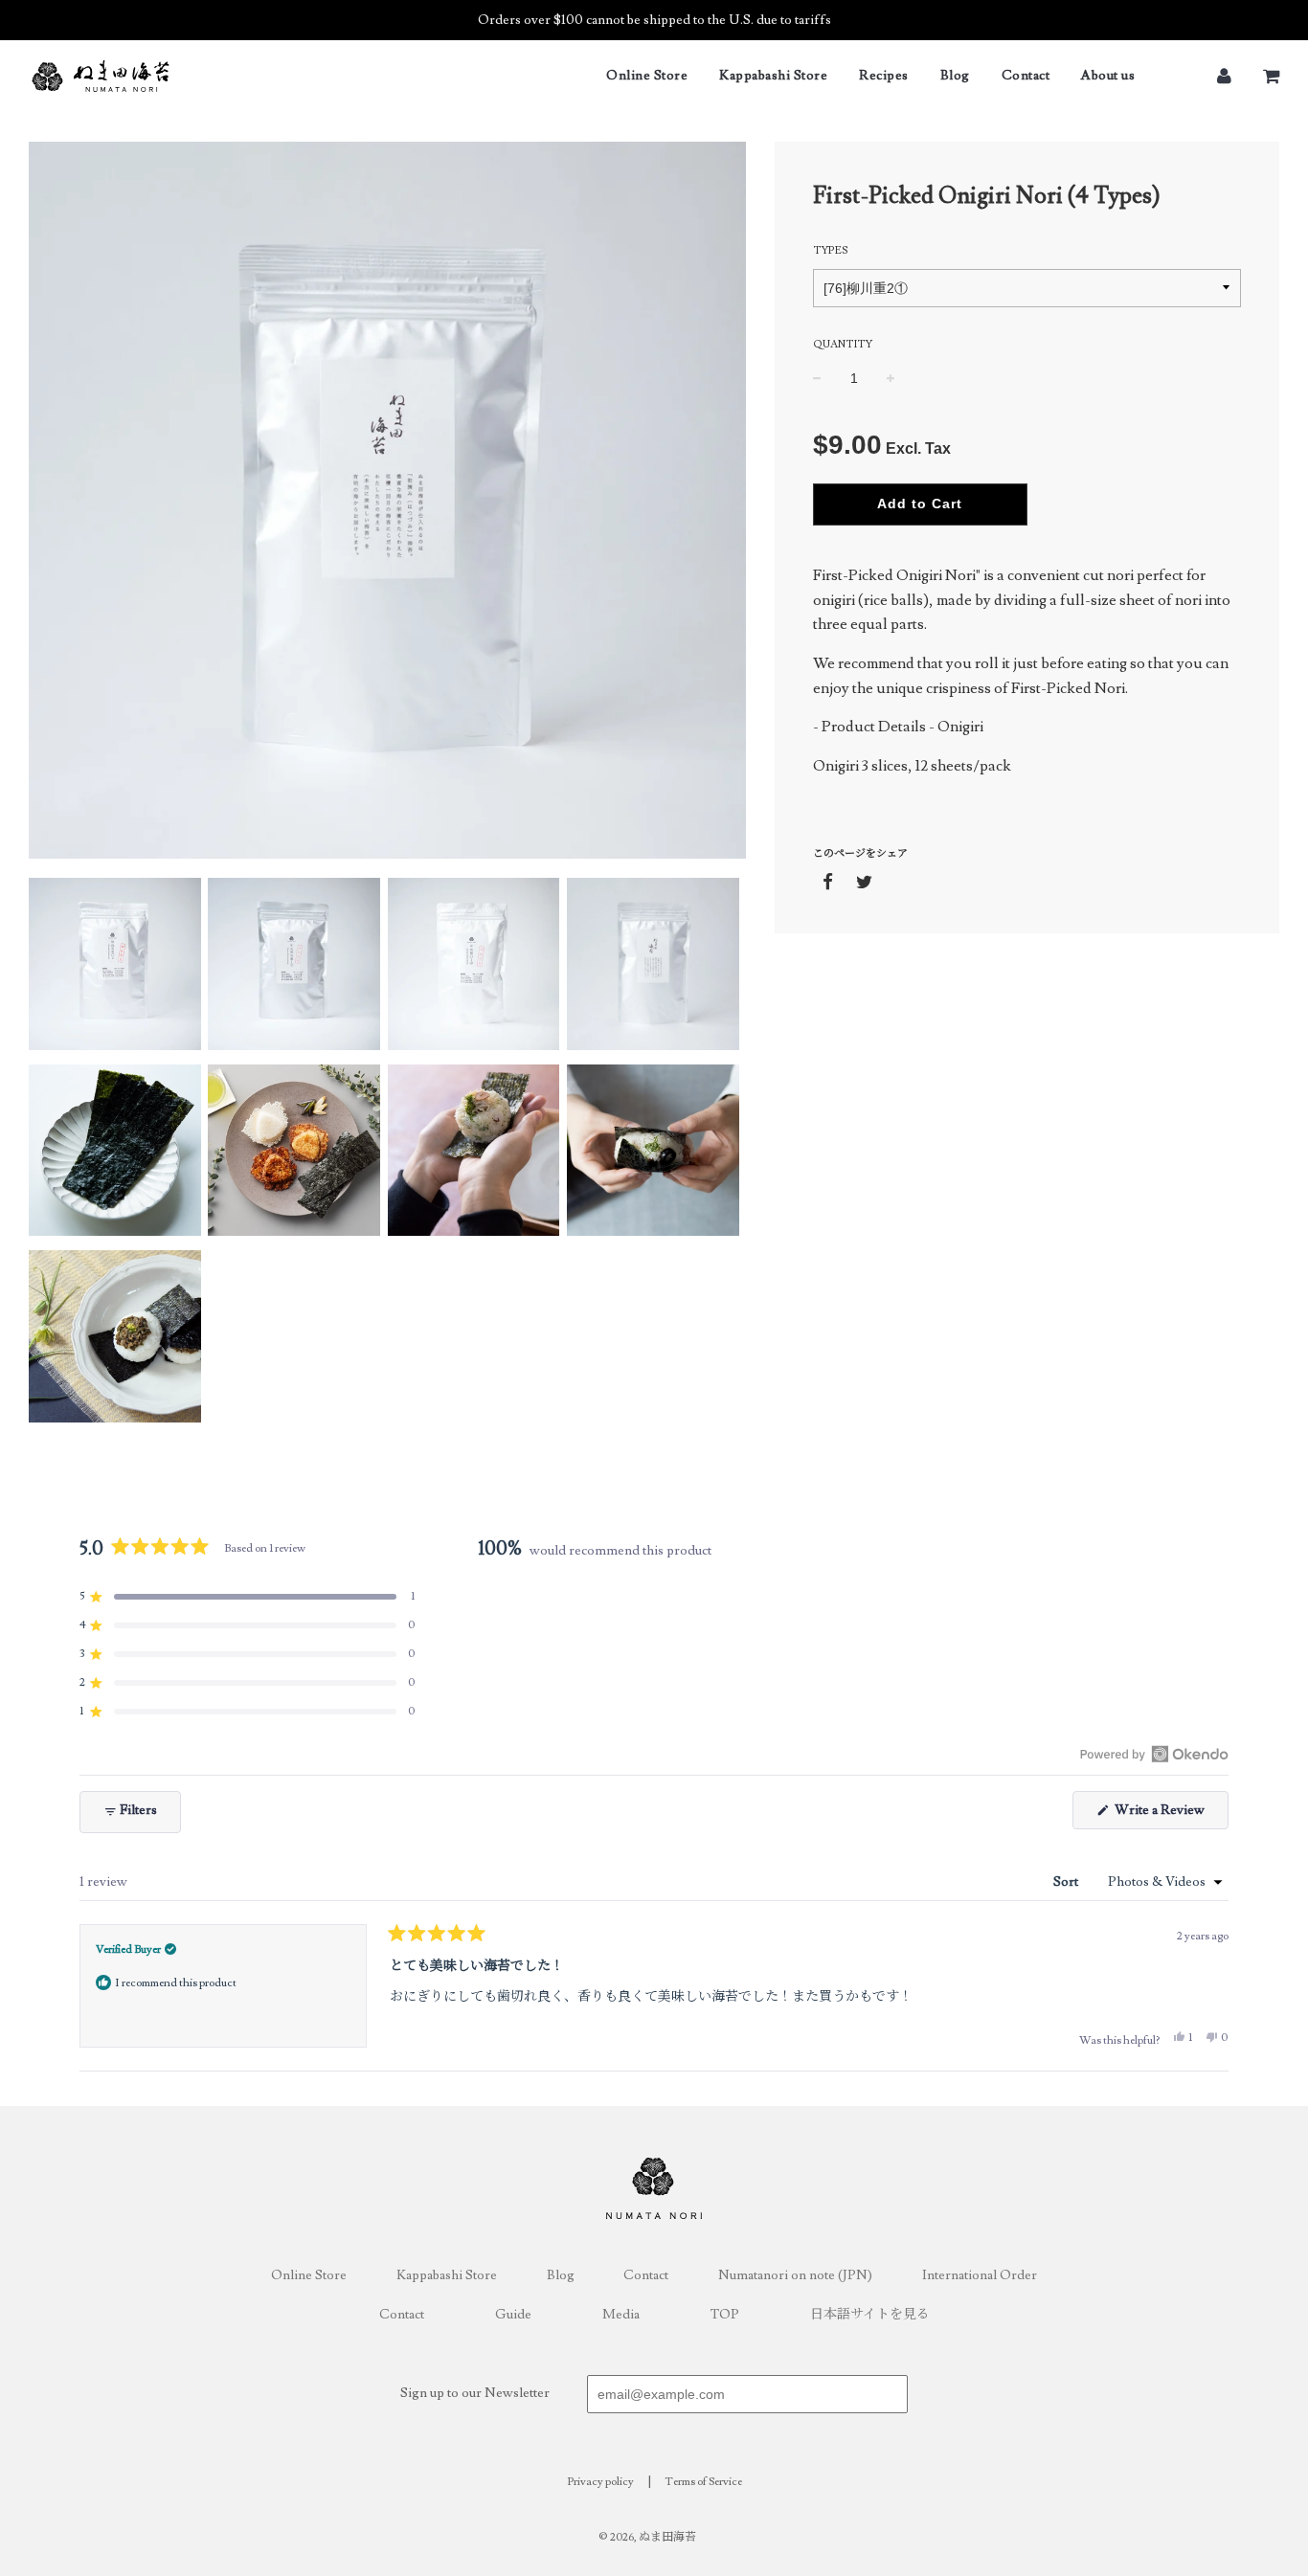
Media (621, 2315)
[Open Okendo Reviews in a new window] (1154, 1754)
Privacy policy (600, 2482)
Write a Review (1170, 1815)
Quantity (843, 344)
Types (831, 250)
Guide (513, 2315)
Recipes (884, 76)
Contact (1026, 76)
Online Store (647, 76)
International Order (980, 2275)
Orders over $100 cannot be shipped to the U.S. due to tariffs (654, 20)
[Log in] (1224, 75)
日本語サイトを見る (870, 2315)
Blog (955, 76)
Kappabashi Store (773, 76)
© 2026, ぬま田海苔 (647, 2537)
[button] (247, 1597)
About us (1108, 76)
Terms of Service (703, 2482)
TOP (725, 2315)
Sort (1067, 1882)
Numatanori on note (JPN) (795, 2275)
